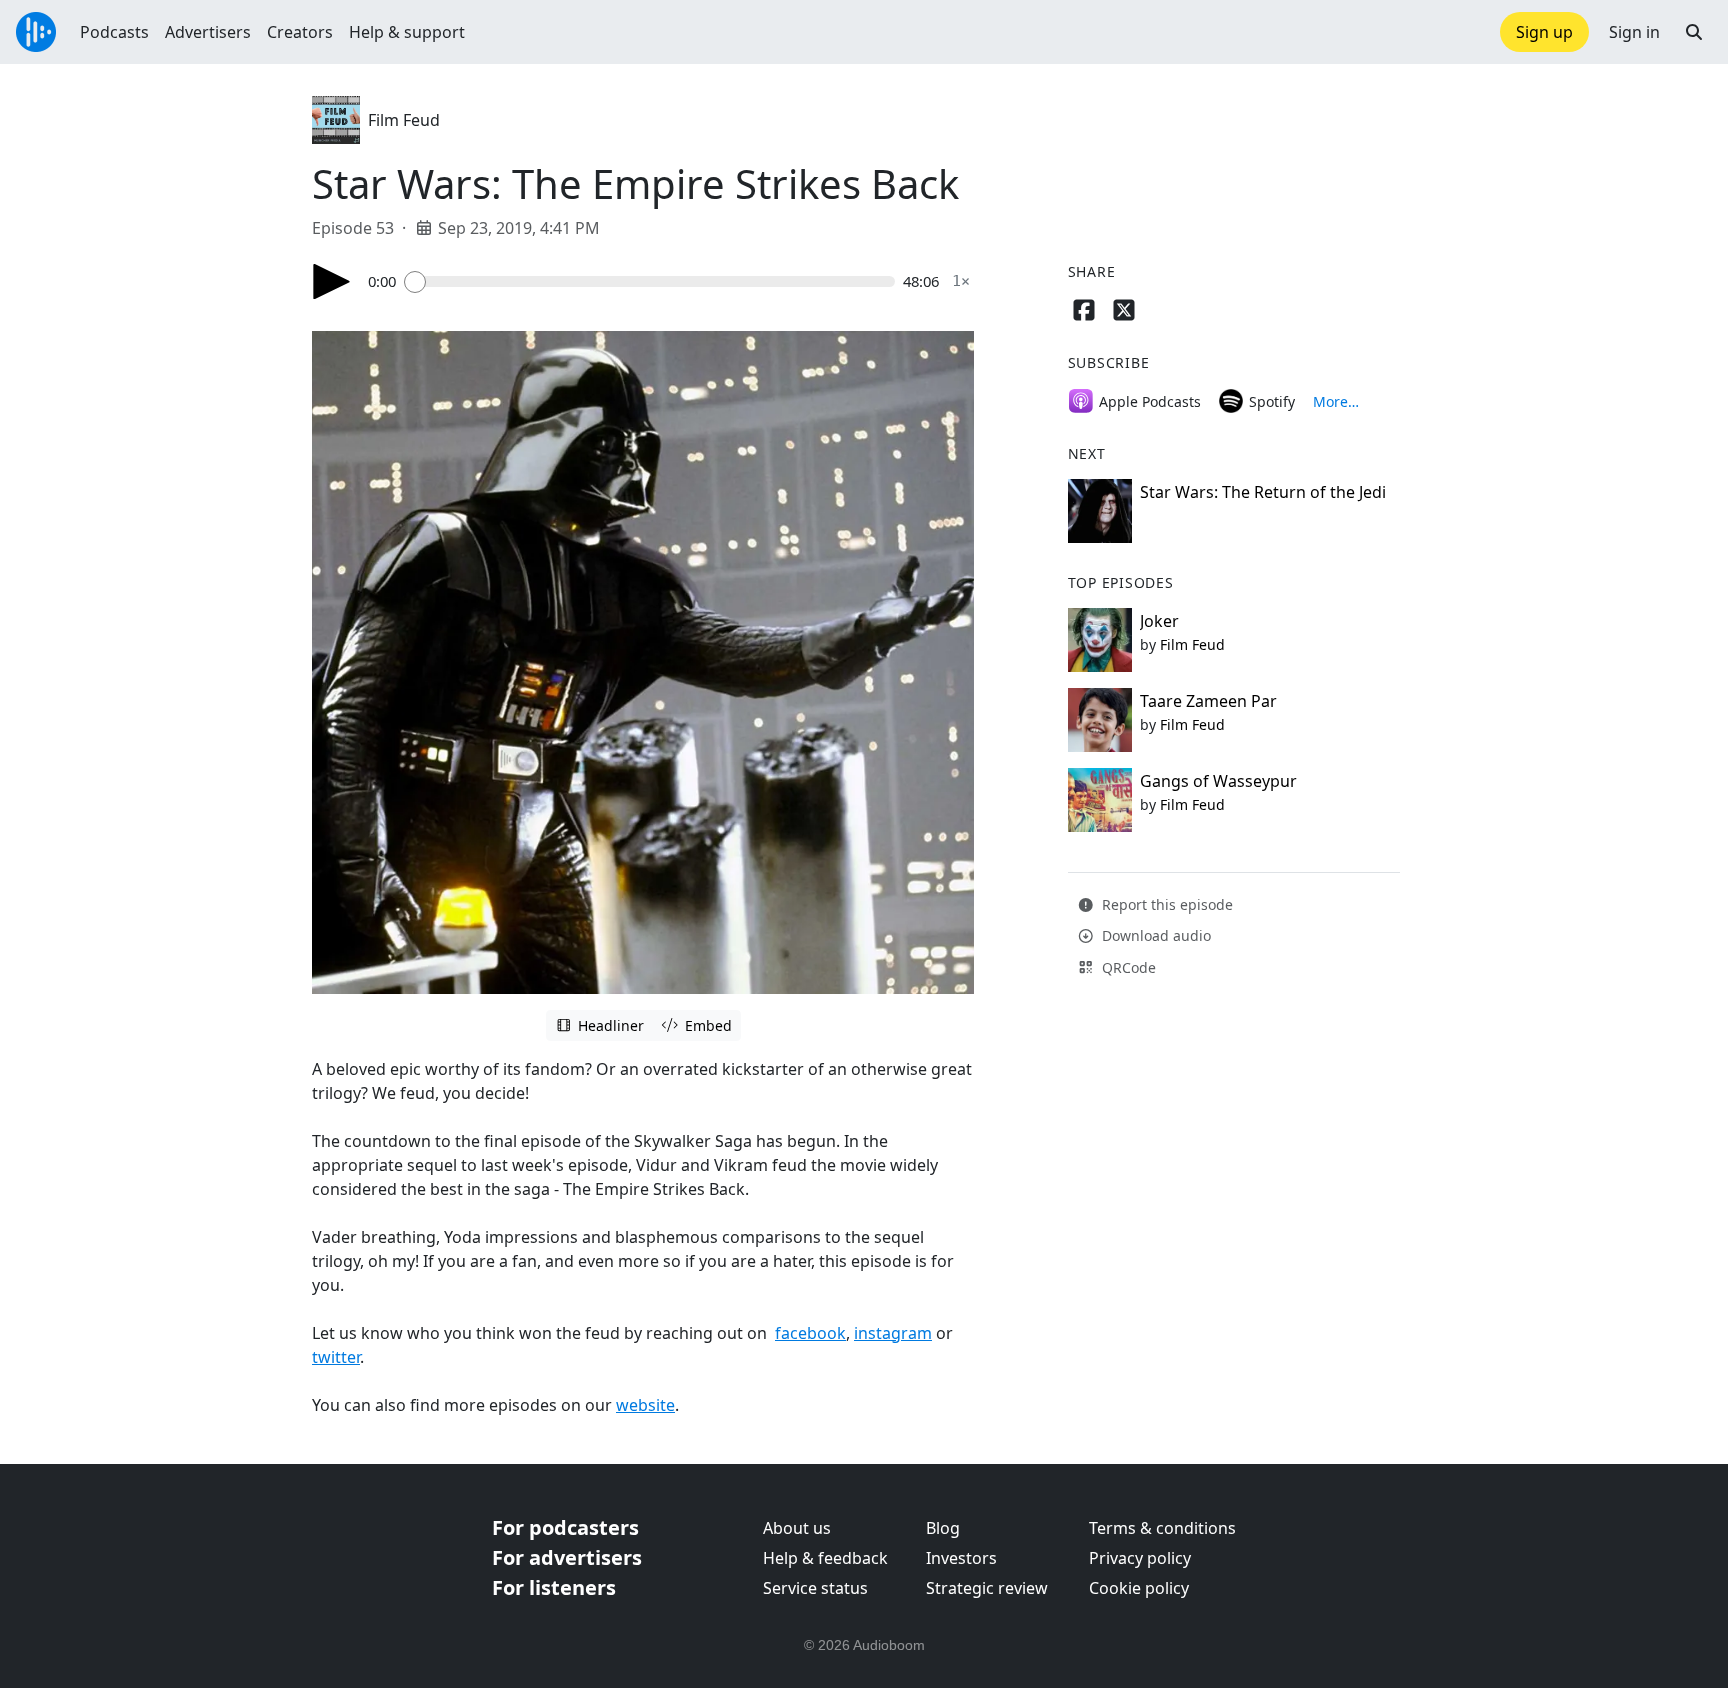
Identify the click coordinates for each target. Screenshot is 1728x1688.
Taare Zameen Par (1208, 701)
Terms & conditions (1162, 1528)
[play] (332, 281)
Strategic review (987, 1588)
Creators (300, 32)
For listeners (554, 1587)
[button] (1694, 32)
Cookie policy (1139, 1588)
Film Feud (404, 120)
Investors (961, 1558)
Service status (815, 1588)
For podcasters (565, 1527)
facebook (810, 1333)
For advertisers (567, 1557)
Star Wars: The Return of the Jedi (1263, 492)
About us (797, 1528)
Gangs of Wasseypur (1218, 781)
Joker (1159, 621)
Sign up (1544, 32)
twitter (336, 1357)
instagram (893, 1333)
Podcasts (114, 32)
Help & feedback (825, 1558)
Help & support (407, 32)
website (645, 1405)
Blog (943, 1528)
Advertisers (208, 32)
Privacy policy (1140, 1558)
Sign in (1634, 32)
